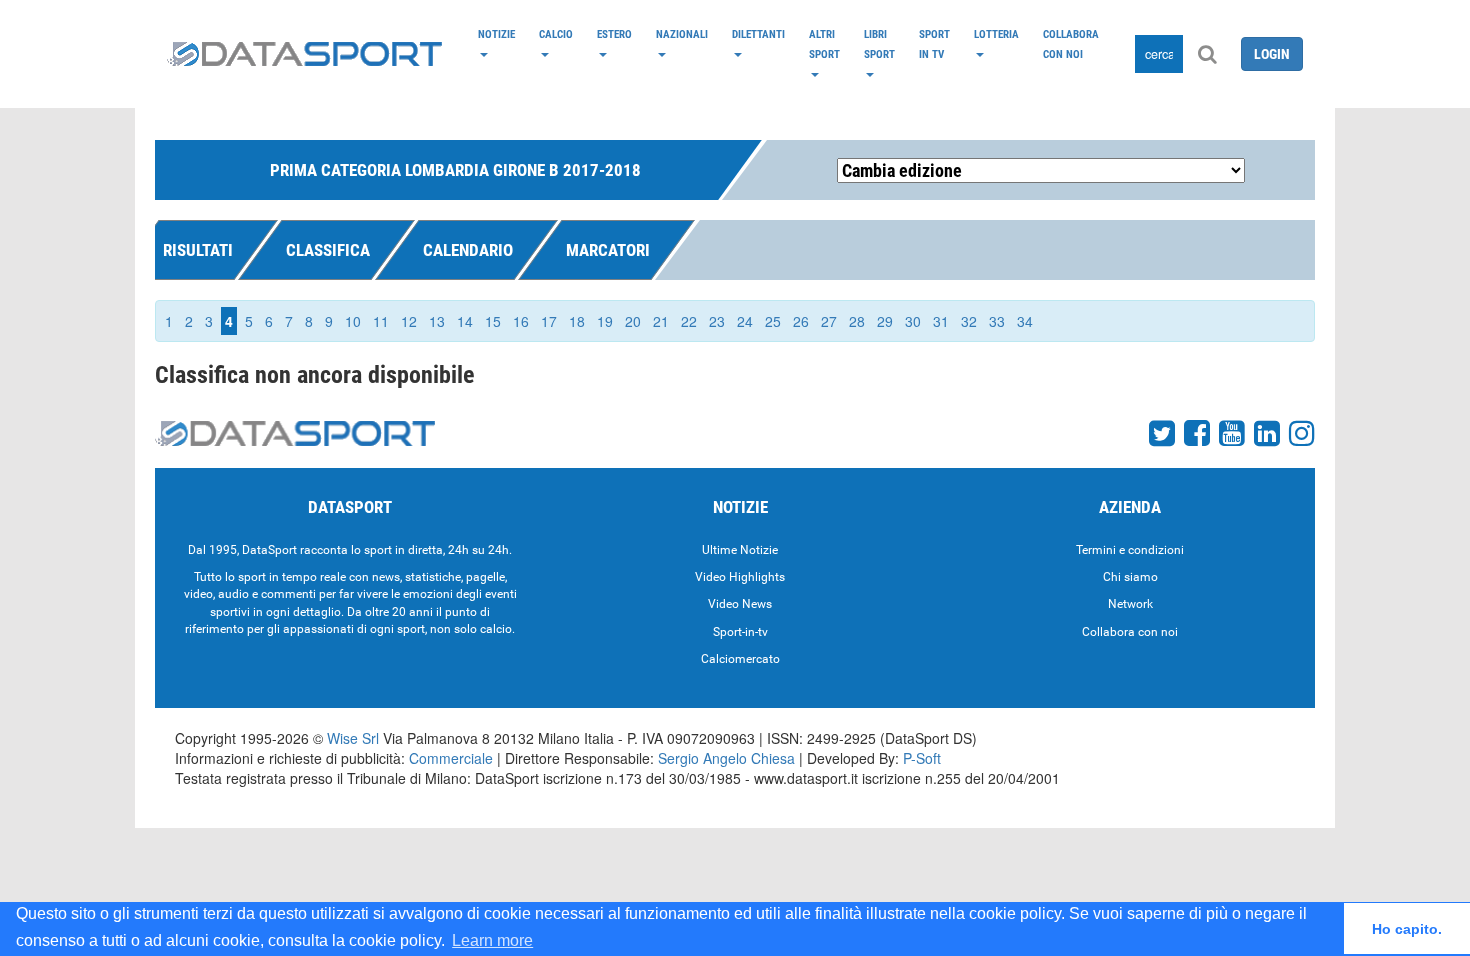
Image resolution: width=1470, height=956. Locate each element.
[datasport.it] (304, 54)
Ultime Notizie (740, 550)
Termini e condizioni (1130, 550)
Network (1130, 604)
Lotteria (996, 34)
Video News (740, 604)
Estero (614, 34)
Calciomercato (740, 659)
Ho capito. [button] (1407, 929)
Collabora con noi (1071, 44)
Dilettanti (758, 34)
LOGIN (1272, 54)
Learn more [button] (492, 940)
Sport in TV (934, 44)
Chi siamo (1130, 577)
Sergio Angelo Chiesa (726, 758)
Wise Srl (353, 738)
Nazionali (682, 34)
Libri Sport (879, 44)
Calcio (556, 34)
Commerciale (451, 758)
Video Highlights (740, 577)
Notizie (496, 34)
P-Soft (922, 758)
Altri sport (824, 44)
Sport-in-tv (740, 632)
